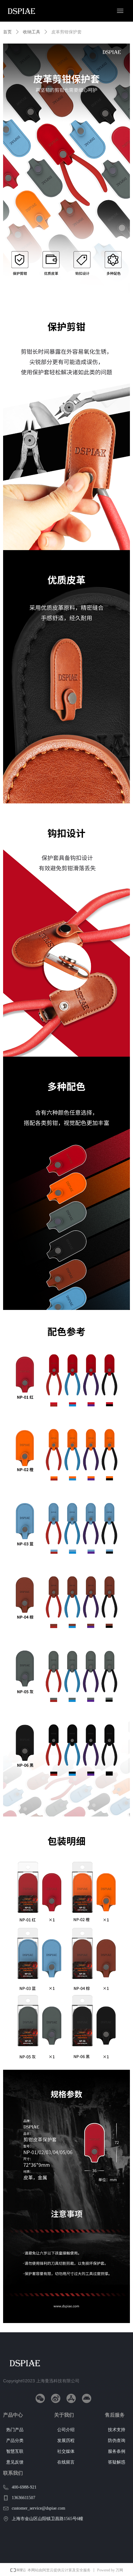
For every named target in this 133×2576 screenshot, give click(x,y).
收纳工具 (32, 32)
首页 (7, 32)
